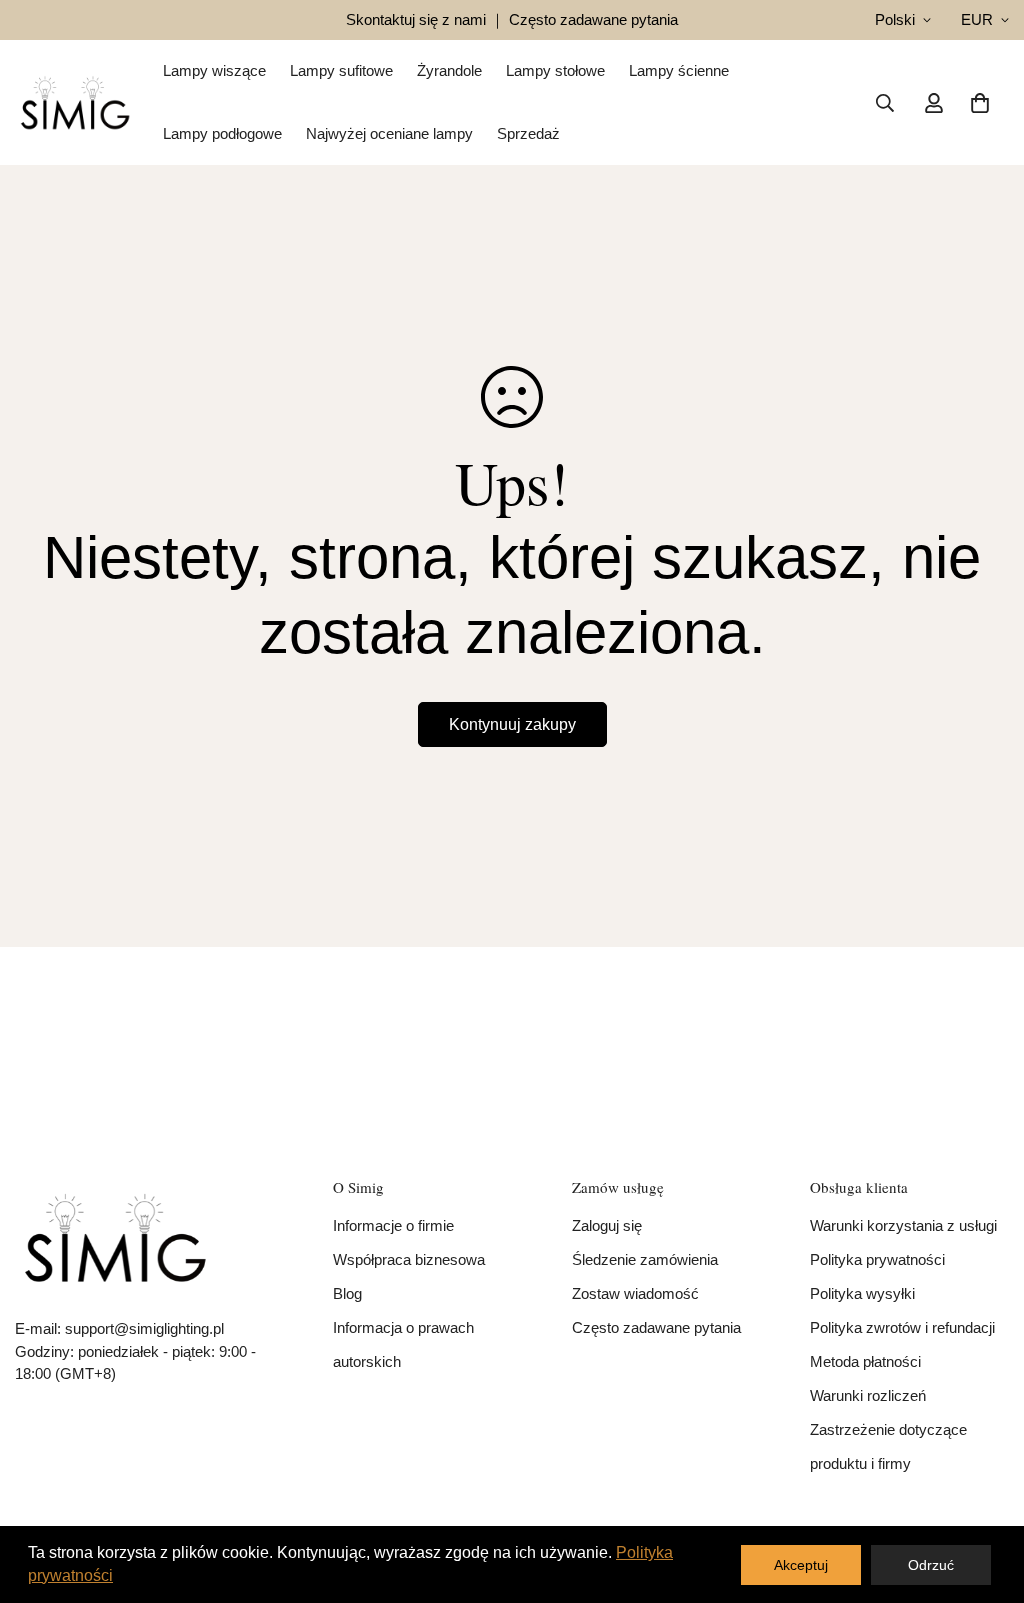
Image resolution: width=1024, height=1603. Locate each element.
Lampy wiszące (214, 70)
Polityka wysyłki (862, 1293)
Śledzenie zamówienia (645, 1259)
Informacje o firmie (393, 1225)
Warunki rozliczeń (868, 1395)
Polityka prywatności (877, 1259)
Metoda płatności (865, 1361)
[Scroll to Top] (985, 1494)
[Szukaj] (885, 103)
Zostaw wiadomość (635, 1293)
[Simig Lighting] (75, 102)
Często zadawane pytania (656, 1327)
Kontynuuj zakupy (512, 724)
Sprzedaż (528, 133)
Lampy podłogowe (222, 133)
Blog (347, 1293)
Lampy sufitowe (341, 70)
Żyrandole (449, 70)
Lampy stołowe (555, 70)
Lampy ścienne (679, 70)
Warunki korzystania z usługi (903, 1225)
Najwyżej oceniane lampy (389, 133)
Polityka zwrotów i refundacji (902, 1327)
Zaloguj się (607, 1225)
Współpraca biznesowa (409, 1259)
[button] (980, 103)
